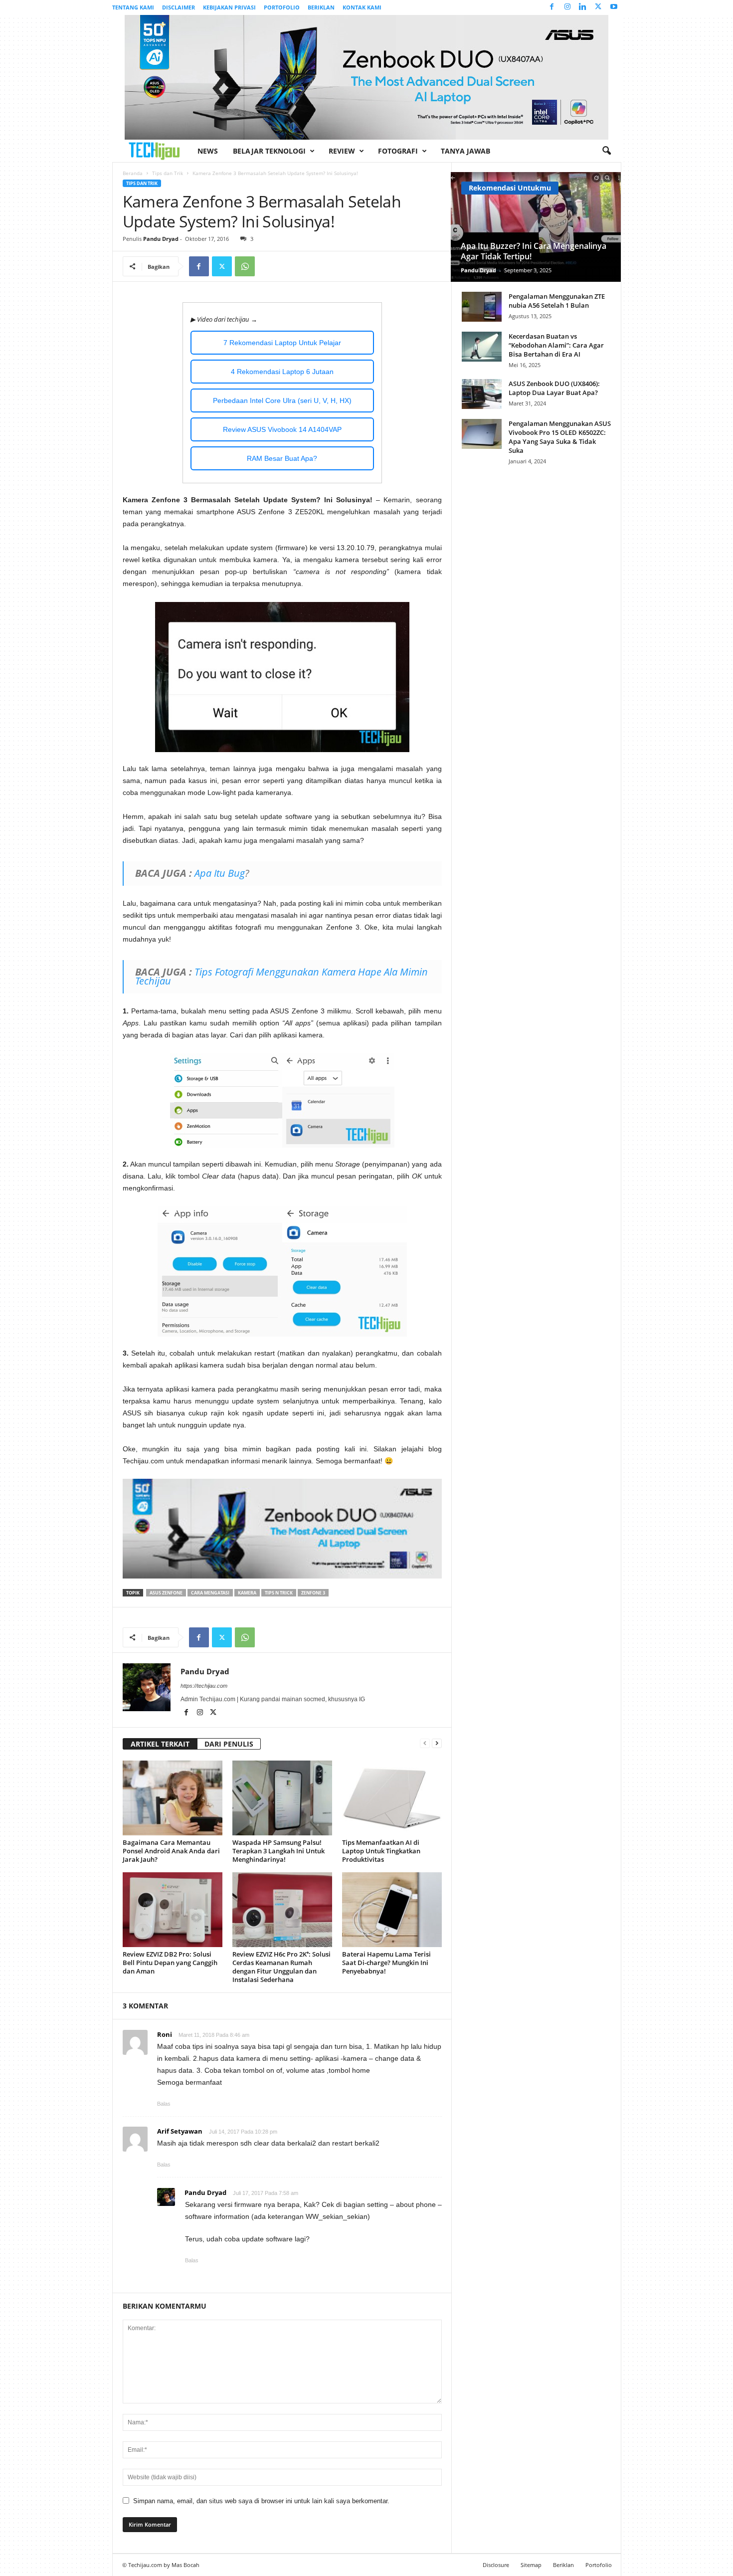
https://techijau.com (204, 1686)
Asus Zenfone (166, 1593)
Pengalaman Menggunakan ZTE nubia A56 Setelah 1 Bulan (557, 301)
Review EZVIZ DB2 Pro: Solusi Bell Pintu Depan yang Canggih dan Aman (170, 1963)
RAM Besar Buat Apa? (282, 458)
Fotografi (398, 151)
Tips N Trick (279, 1593)
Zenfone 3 (313, 1593)
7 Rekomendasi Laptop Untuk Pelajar (282, 343)
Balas (164, 2104)
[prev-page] (425, 1743)
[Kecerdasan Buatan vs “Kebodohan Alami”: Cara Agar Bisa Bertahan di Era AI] (482, 347)
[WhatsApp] (245, 266)
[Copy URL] (268, 266)
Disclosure (496, 2565)
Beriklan (321, 7)
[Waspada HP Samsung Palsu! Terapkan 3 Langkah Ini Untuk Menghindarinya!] (282, 1798)
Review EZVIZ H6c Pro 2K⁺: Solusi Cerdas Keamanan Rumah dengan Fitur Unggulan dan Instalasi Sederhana (281, 1967)
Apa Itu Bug (220, 873)
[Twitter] (598, 7)
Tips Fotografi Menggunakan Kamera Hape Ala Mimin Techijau (281, 976)
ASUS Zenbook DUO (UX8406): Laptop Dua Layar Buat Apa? (554, 388)
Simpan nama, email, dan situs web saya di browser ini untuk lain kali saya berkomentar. (261, 2501)
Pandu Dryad (161, 239)
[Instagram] (567, 7)
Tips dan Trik (168, 173)
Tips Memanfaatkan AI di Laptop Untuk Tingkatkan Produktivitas (381, 1851)
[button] (606, 151)
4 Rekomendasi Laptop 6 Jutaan (282, 372)
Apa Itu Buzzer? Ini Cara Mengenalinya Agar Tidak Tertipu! (534, 251)
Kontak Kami (362, 7)
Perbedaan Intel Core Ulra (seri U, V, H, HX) (282, 400)
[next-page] (437, 1743)
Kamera (247, 1593)
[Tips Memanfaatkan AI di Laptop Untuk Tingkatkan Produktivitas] (392, 1798)
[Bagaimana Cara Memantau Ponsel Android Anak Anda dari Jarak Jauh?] (173, 1798)
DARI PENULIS (229, 1744)
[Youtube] (614, 7)
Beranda (133, 173)
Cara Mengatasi (210, 1593)
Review (342, 151)
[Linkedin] (583, 7)
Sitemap (531, 2565)
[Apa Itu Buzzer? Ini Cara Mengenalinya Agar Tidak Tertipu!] (536, 227)
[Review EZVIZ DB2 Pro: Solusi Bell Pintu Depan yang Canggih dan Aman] (173, 1910)
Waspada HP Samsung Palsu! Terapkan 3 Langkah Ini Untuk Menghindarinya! (278, 1851)
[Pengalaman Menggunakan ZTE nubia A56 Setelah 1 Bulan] (482, 307)
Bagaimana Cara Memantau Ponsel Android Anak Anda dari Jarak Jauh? (171, 1851)
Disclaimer (179, 7)
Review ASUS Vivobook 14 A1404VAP (282, 429)
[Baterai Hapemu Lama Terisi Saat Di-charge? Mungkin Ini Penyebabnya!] (392, 1910)
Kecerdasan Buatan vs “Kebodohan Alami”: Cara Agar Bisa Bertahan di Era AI (556, 345)
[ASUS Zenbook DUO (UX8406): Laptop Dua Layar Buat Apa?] (482, 394)
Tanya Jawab (465, 151)
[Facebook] (552, 7)
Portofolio (282, 7)
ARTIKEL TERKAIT (160, 1744)
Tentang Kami (133, 7)
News (208, 151)
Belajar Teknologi (269, 151)
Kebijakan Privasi (229, 7)
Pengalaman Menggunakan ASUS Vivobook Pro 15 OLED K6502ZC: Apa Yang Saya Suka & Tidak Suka (560, 437)
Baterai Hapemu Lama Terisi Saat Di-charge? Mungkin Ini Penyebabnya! (386, 1963)
